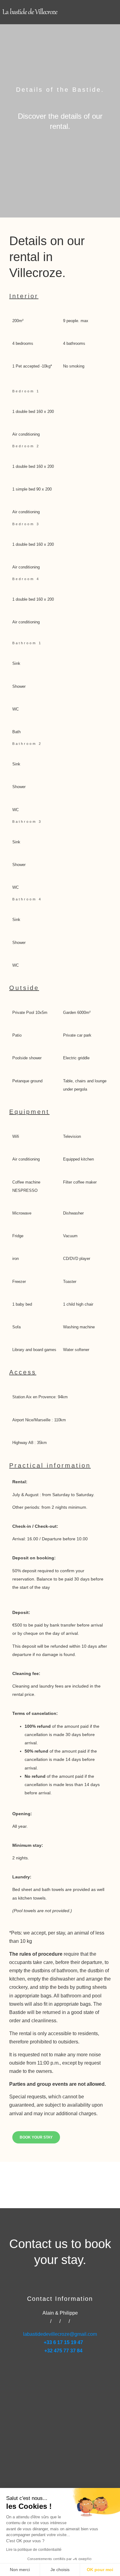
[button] (110, 12)
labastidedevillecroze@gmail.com (60, 2334)
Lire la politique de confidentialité (34, 2550)
